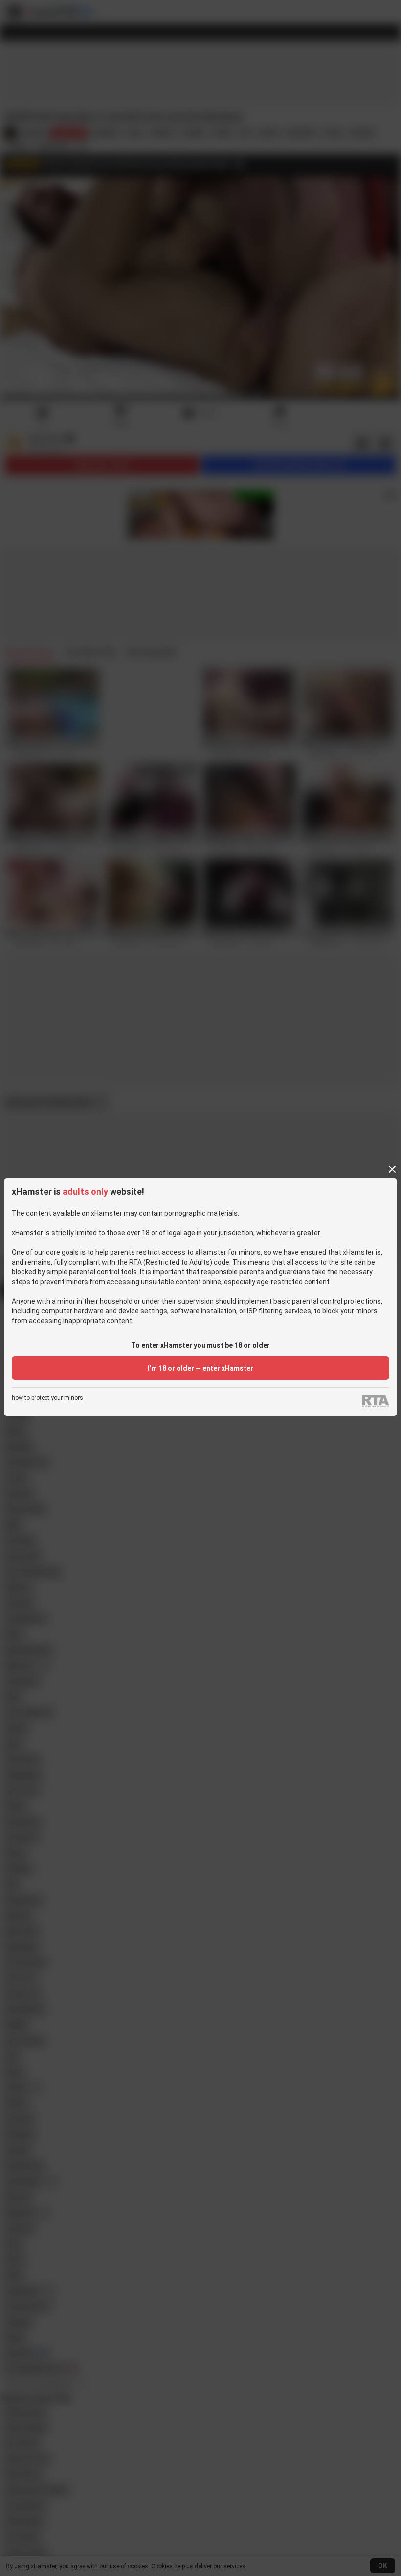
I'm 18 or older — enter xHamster (200, 1368)
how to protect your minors (47, 1398)
